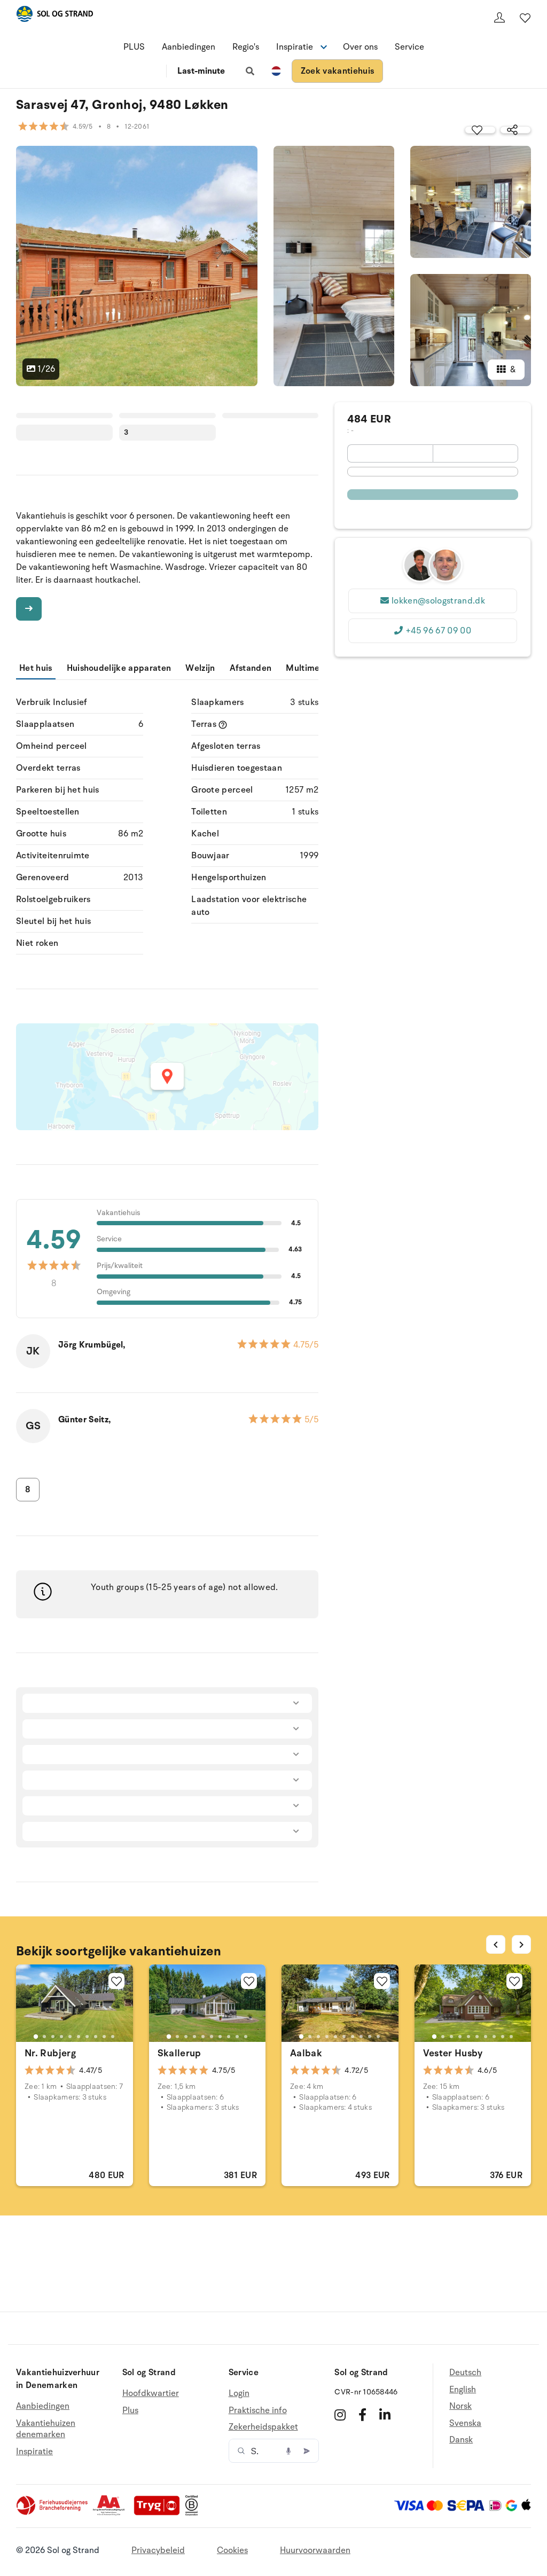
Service (409, 47)
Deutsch (465, 2373)
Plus (130, 2410)
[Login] (499, 18)
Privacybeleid (158, 2550)
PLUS (134, 47)
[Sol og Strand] (54, 16)
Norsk (460, 2406)
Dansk (461, 2440)
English (463, 2390)
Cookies (232, 2550)
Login (239, 2394)
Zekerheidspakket (263, 2427)
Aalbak (306, 2053)
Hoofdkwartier (151, 2394)
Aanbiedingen (189, 47)
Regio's (246, 47)
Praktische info (258, 2410)
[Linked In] (385, 2415)
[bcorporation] (194, 2513)
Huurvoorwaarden (315, 2550)
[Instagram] (340, 2415)
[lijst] (525, 18)
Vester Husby (453, 2053)
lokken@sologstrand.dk (438, 601)
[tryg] (160, 2513)
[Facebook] (362, 2415)
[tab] (36, 2037)
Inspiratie (34, 2452)
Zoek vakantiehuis (337, 71)
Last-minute (201, 71)
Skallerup (179, 2053)
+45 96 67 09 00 (438, 631)
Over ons (360, 47)
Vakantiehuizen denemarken (46, 2429)
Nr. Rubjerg (50, 2053)
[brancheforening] (53, 2513)
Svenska (465, 2423)
